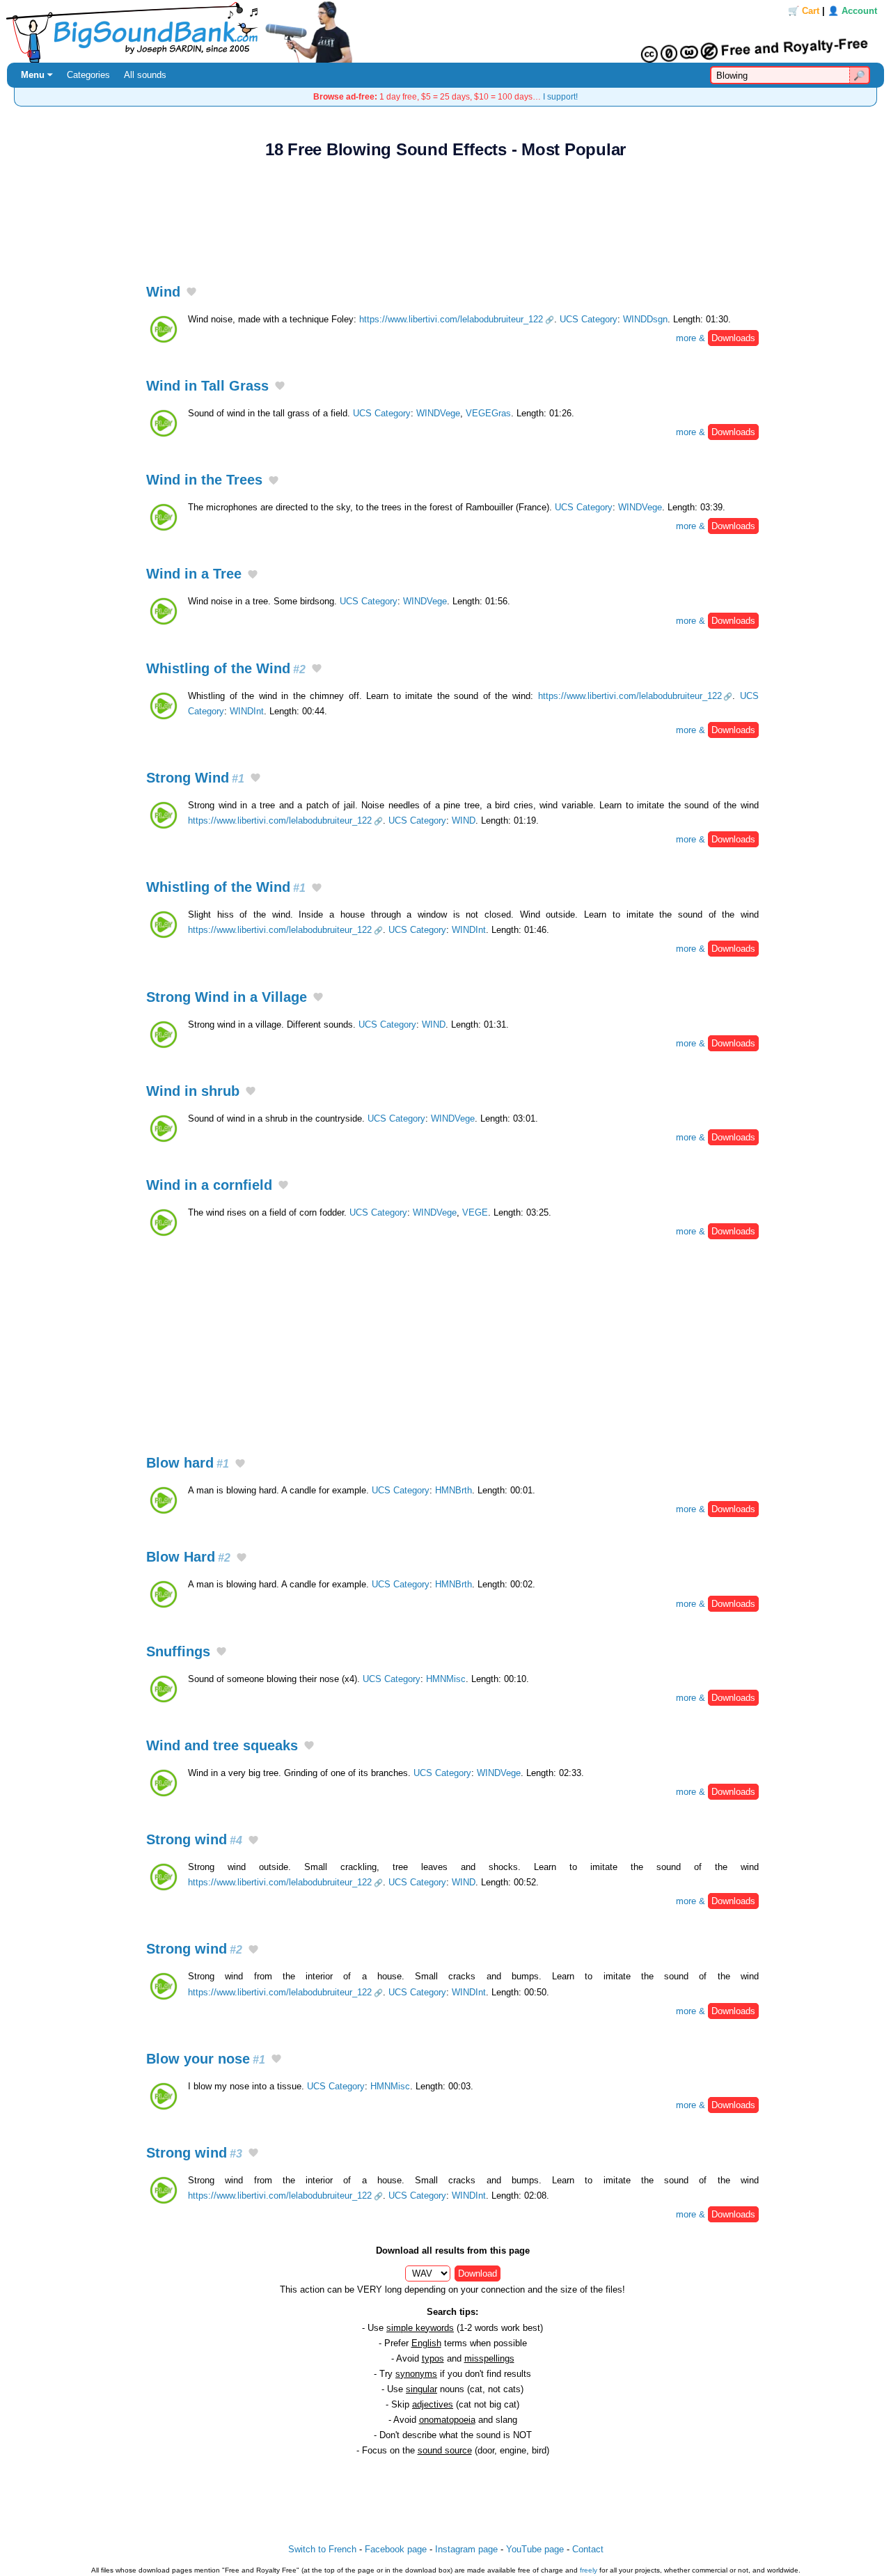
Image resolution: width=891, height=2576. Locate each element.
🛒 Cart (804, 11)
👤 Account (852, 11)
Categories (88, 75)
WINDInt (247, 711)
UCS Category (589, 319)
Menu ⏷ (37, 75)
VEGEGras (488, 413)
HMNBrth (454, 1490)
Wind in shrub (193, 1091)
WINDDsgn (645, 319)
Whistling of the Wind (226, 668)
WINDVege (438, 413)
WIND (464, 820)
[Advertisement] (445, 214)
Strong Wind (195, 778)
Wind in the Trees (204, 480)
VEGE (475, 1212)
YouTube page (535, 2549)
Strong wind (194, 1839)
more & (716, 338)
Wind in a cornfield (209, 1185)
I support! (560, 96)
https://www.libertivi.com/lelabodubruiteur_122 (451, 319)
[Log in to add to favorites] (191, 292)
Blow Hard (188, 1557)
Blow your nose (206, 2059)
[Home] (445, 31)
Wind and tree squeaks (222, 1745)
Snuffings (178, 1651)
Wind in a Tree (194, 574)
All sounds (145, 75)
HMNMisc (446, 1679)
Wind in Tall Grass (207, 386)
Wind (163, 292)
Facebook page (396, 2549)
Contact (588, 2549)
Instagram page (466, 2549)
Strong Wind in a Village (227, 997)
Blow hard (188, 1463)
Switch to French (322, 2549)
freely (589, 2570)
